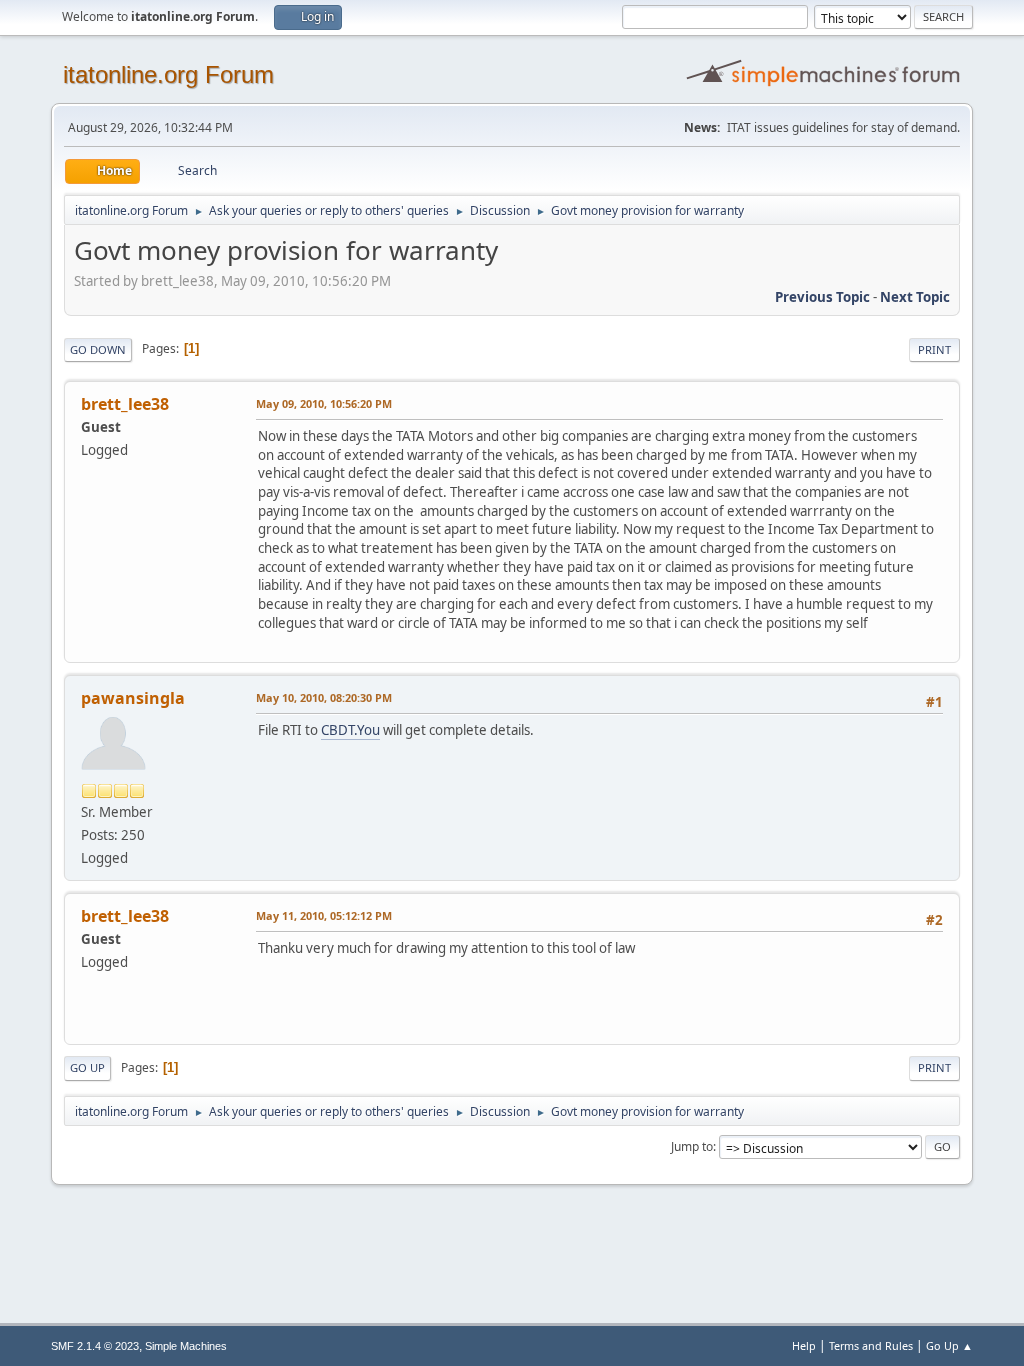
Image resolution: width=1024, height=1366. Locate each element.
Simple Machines (186, 1346)
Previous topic (822, 297)
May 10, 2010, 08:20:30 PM (324, 697)
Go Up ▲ (949, 1345)
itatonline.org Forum (168, 74)
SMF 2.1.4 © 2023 (95, 1346)
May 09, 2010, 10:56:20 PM (324, 403)
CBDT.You (350, 730)
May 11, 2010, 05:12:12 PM (324, 915)
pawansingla (133, 698)
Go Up (87, 1067)
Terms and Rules (871, 1345)
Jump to (692, 1146)
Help (804, 1345)
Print (934, 349)
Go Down (98, 349)
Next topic (915, 297)
